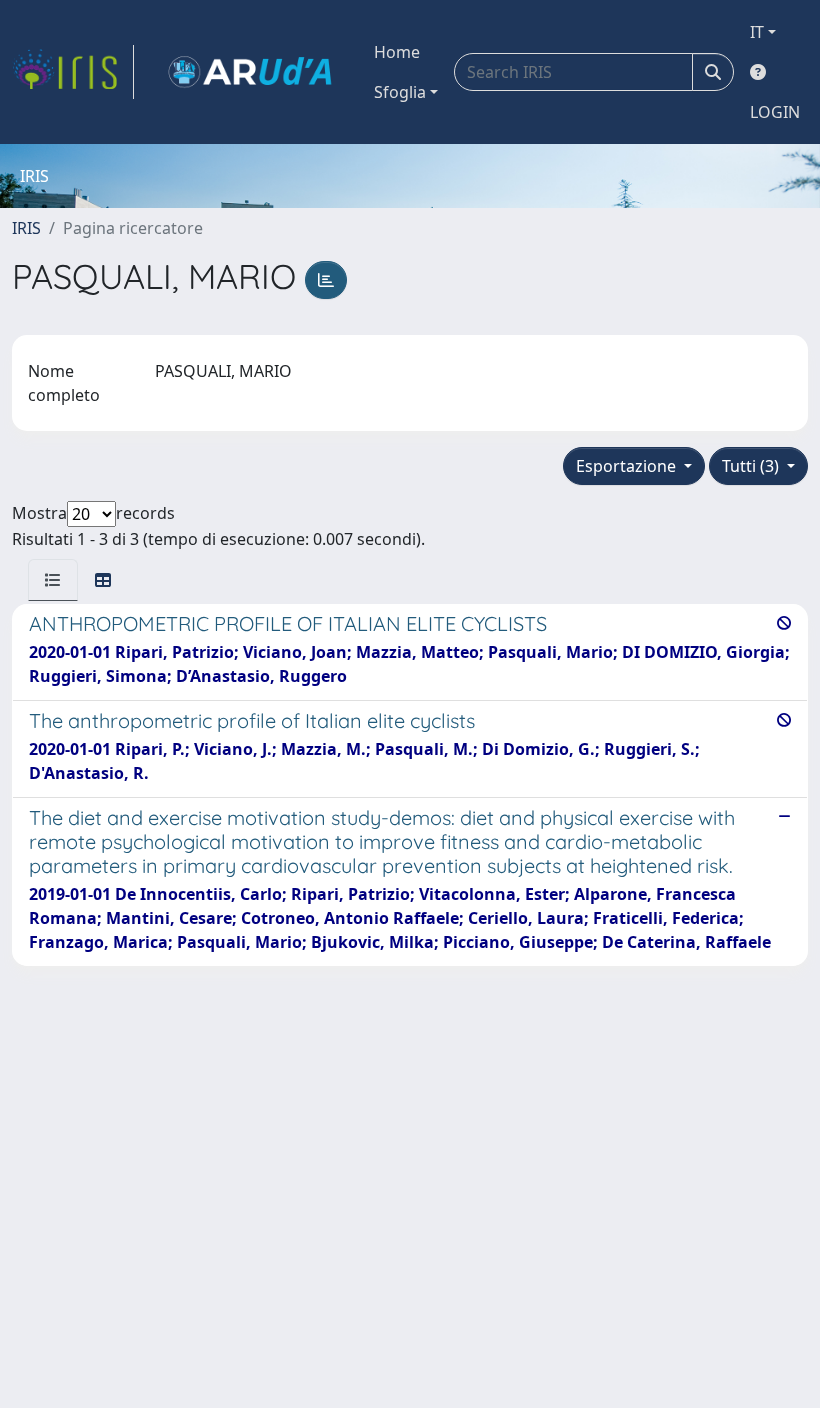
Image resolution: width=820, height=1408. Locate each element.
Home (397, 52)
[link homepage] (73, 72)
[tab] (53, 580)
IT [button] (757, 32)
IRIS (26, 228)
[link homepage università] (250, 72)
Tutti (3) (752, 466)
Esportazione (628, 466)
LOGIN (775, 112)
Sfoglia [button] (400, 92)
